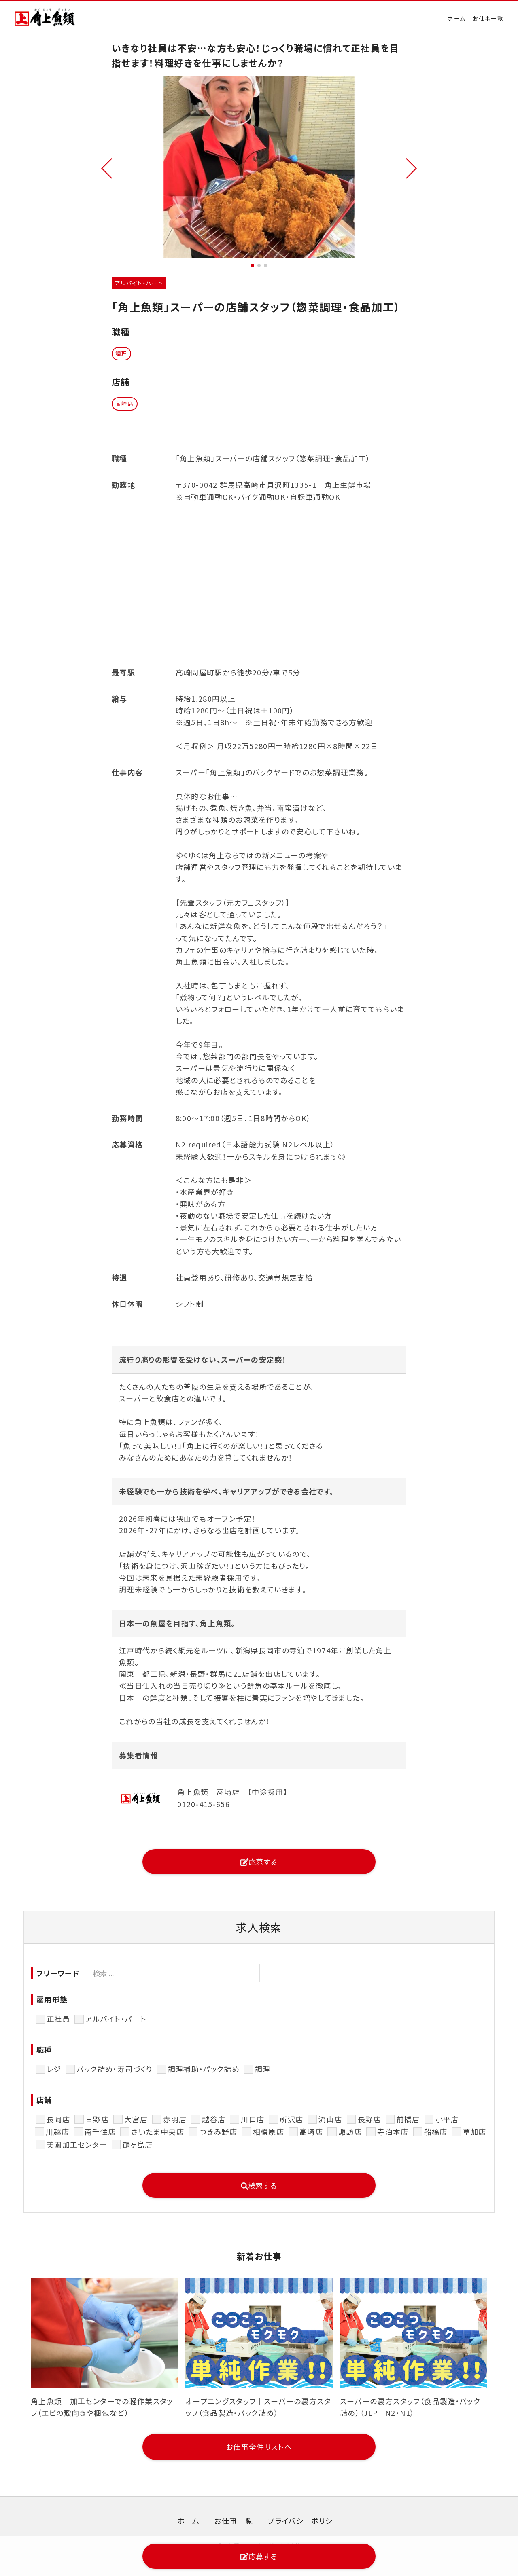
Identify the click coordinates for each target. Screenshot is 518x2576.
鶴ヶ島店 (138, 2144)
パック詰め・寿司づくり (115, 2069)
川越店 (57, 2131)
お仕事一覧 (488, 18)
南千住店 (100, 2131)
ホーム (456, 18)
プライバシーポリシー (304, 2521)
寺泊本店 (393, 2131)
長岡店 (58, 2119)
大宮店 (136, 2119)
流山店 (330, 2119)
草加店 (475, 2131)
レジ (54, 2069)
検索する (263, 2185)
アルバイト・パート (116, 2019)
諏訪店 (350, 2131)
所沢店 (291, 2119)
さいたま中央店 (157, 2131)
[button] (107, 167)
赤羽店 (175, 2119)
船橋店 (436, 2131)
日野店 (97, 2119)
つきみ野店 (219, 2131)
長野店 (369, 2119)
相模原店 (269, 2131)
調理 (263, 2069)
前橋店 (408, 2119)
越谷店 (214, 2119)
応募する (263, 1862)
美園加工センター (77, 2144)
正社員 (58, 2019)
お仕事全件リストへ (259, 2447)
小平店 (447, 2119)
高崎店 (311, 2131)
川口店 (253, 2119)
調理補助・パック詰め (204, 2069)
